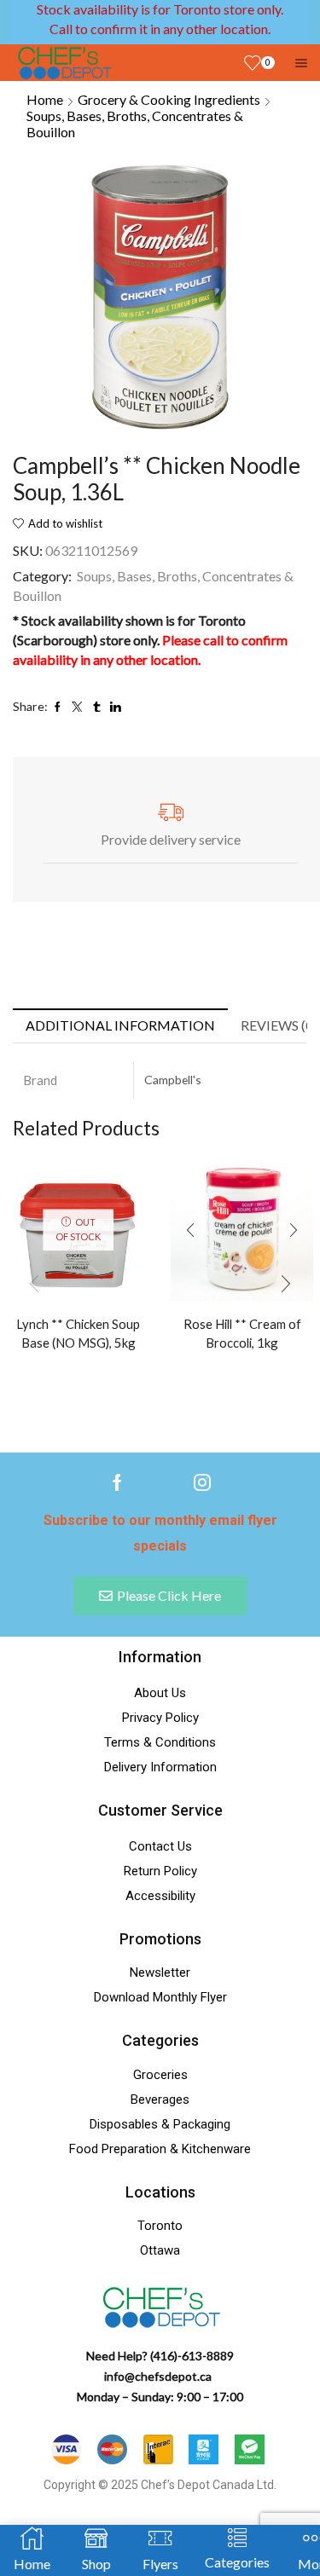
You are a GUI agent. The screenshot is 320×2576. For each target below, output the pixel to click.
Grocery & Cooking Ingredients (169, 99)
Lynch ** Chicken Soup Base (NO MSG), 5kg (78, 1333)
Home (45, 99)
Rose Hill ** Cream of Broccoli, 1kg (242, 1333)
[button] (286, 1284)
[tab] (120, 1026)
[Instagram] (202, 1482)
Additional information (120, 1025)
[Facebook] (117, 1482)
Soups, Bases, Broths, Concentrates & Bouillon (135, 124)
